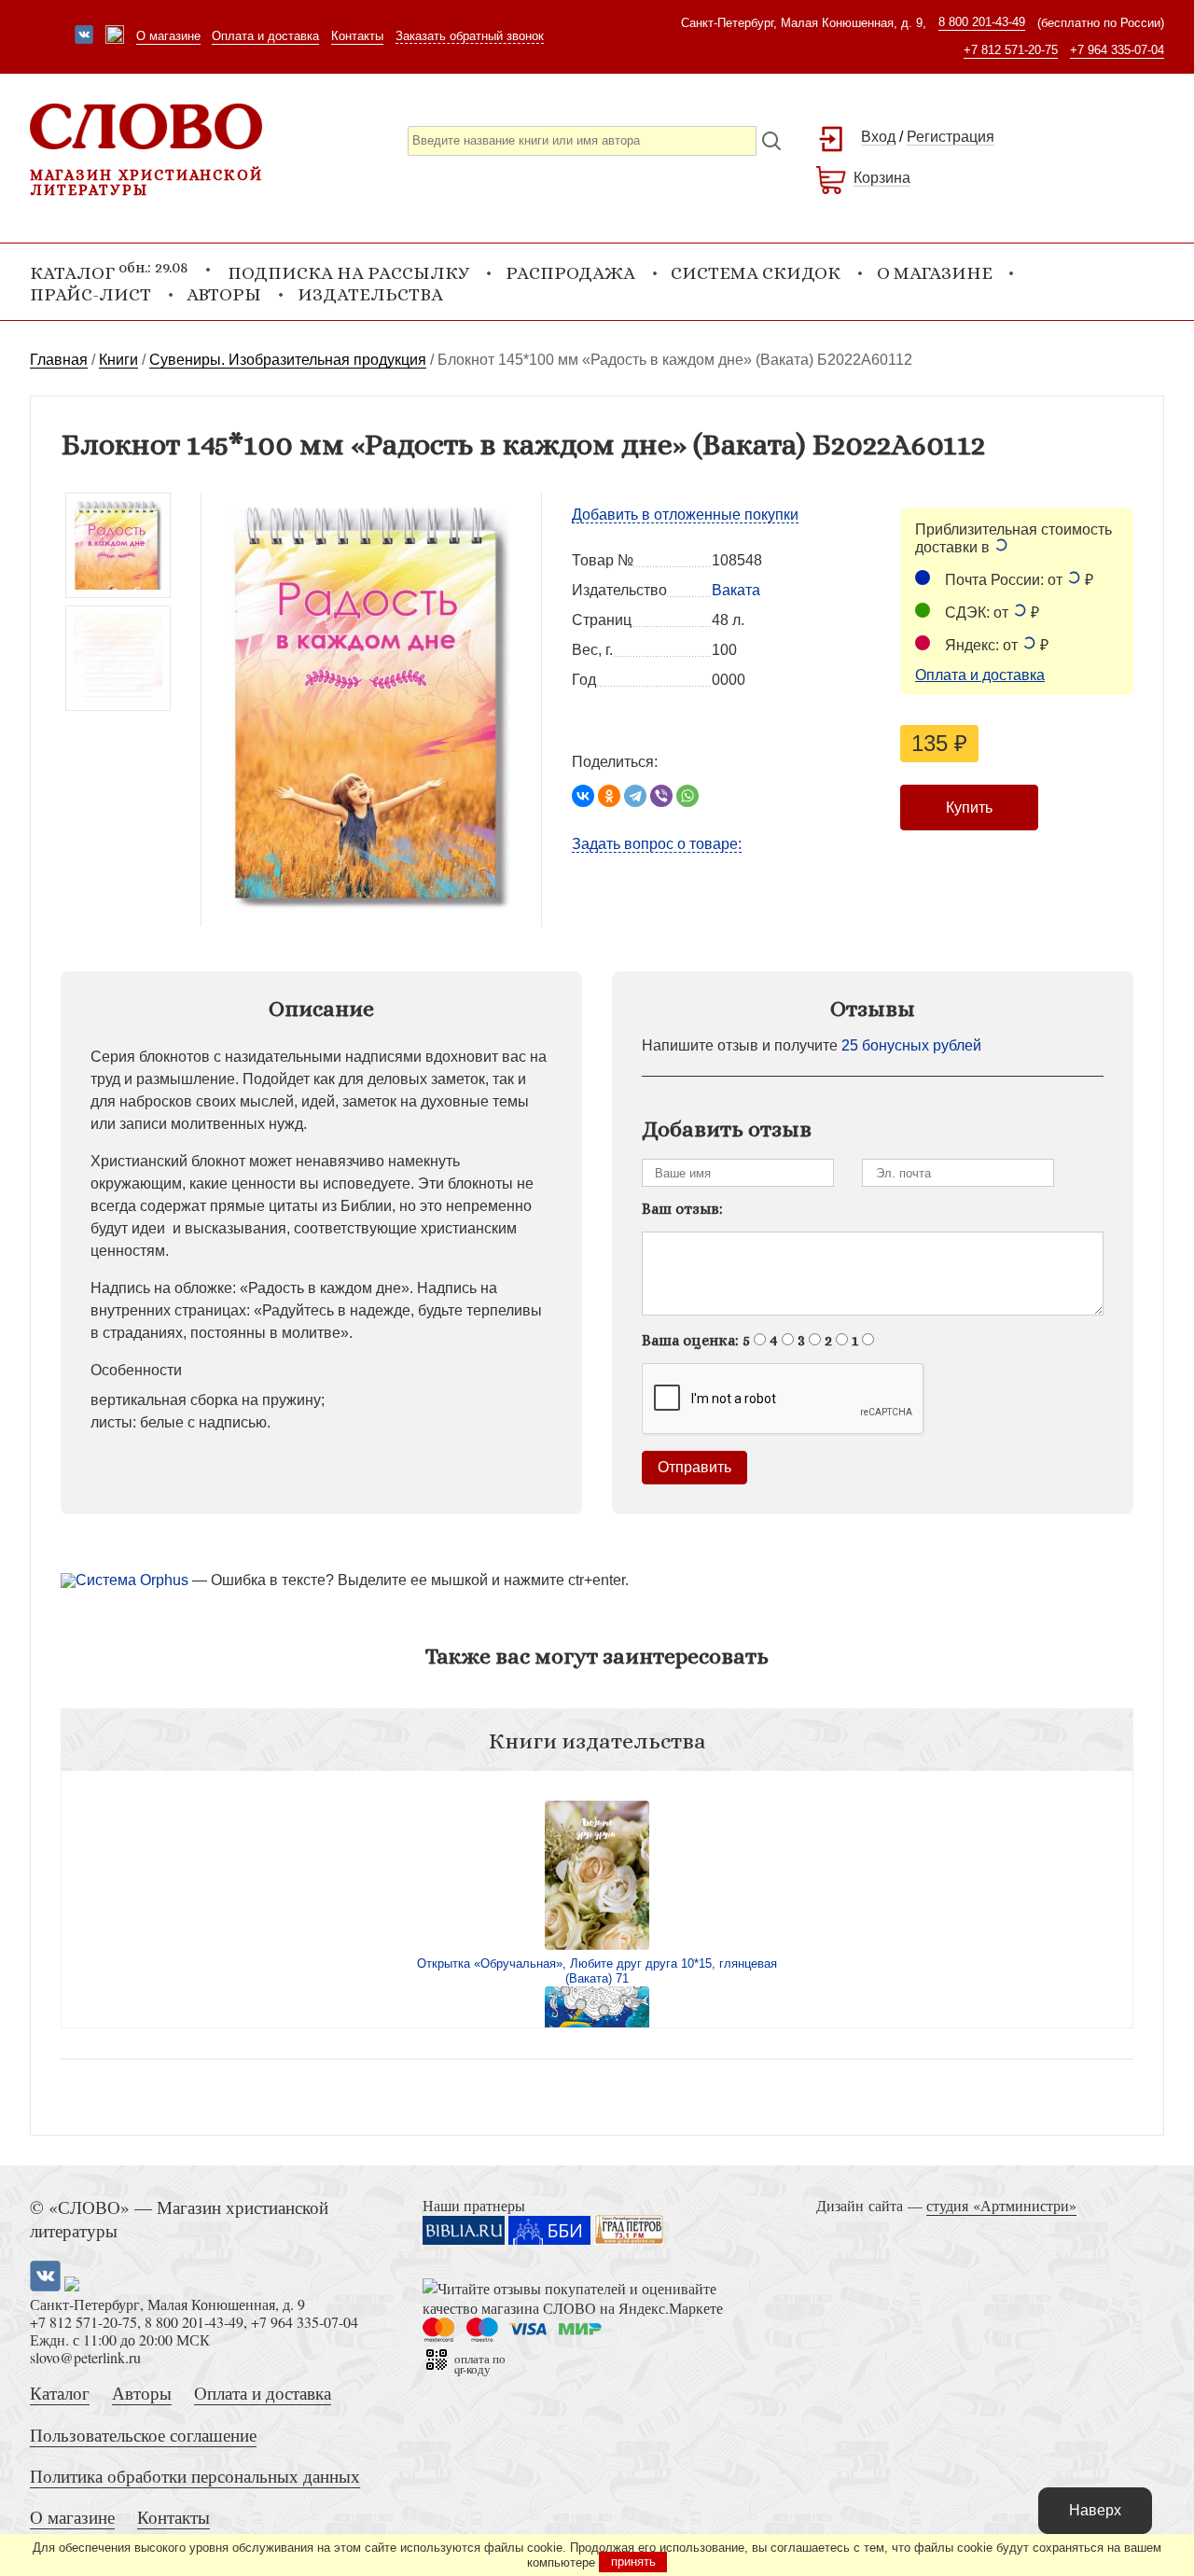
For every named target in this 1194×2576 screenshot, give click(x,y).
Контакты (357, 36)
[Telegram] (635, 796)
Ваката (736, 590)
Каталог (60, 2393)
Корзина (882, 178)
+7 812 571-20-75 (1011, 50)
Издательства (370, 294)
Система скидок (756, 273)
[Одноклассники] (609, 796)
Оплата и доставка (265, 36)
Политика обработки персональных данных (195, 2476)
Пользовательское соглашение (143, 2435)
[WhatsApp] (687, 796)
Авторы (224, 294)
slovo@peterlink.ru (85, 2357)
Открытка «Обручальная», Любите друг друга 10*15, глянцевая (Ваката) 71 (597, 1971)
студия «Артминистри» (1001, 2205)
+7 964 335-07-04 (1117, 50)
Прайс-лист (90, 294)
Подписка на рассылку (348, 273)
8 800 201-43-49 (982, 22)
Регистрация (951, 137)
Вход (878, 137)
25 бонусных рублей (911, 1045)
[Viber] (661, 796)
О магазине (168, 36)
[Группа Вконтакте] (84, 36)
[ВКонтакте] (583, 796)
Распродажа (570, 273)
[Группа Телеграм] (115, 36)
